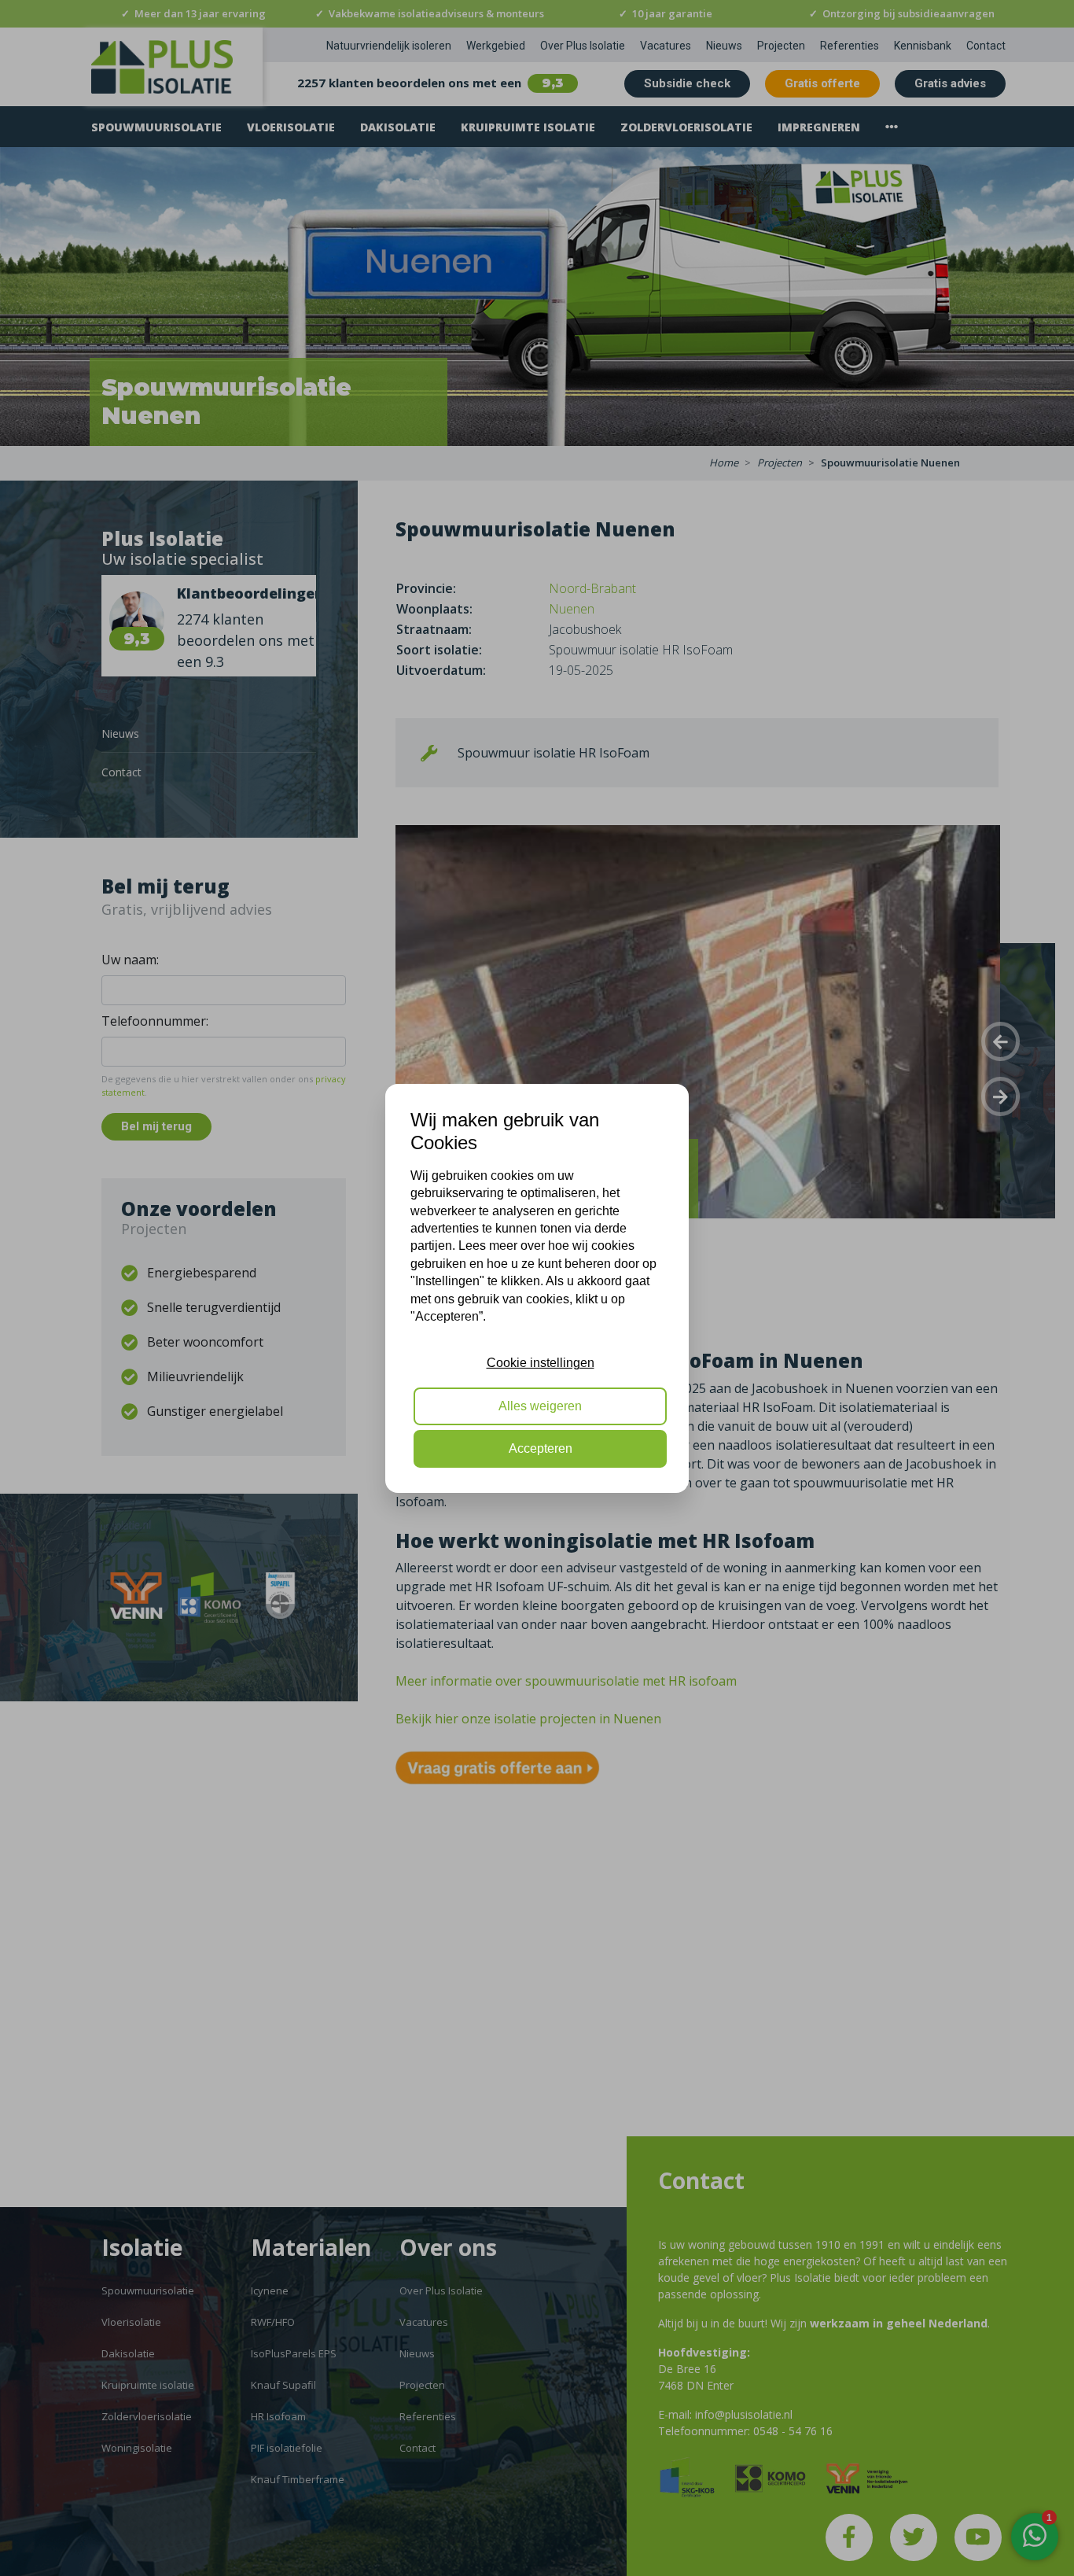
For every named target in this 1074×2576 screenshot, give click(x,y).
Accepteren (541, 1448)
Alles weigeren (540, 1405)
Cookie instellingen (541, 1363)
